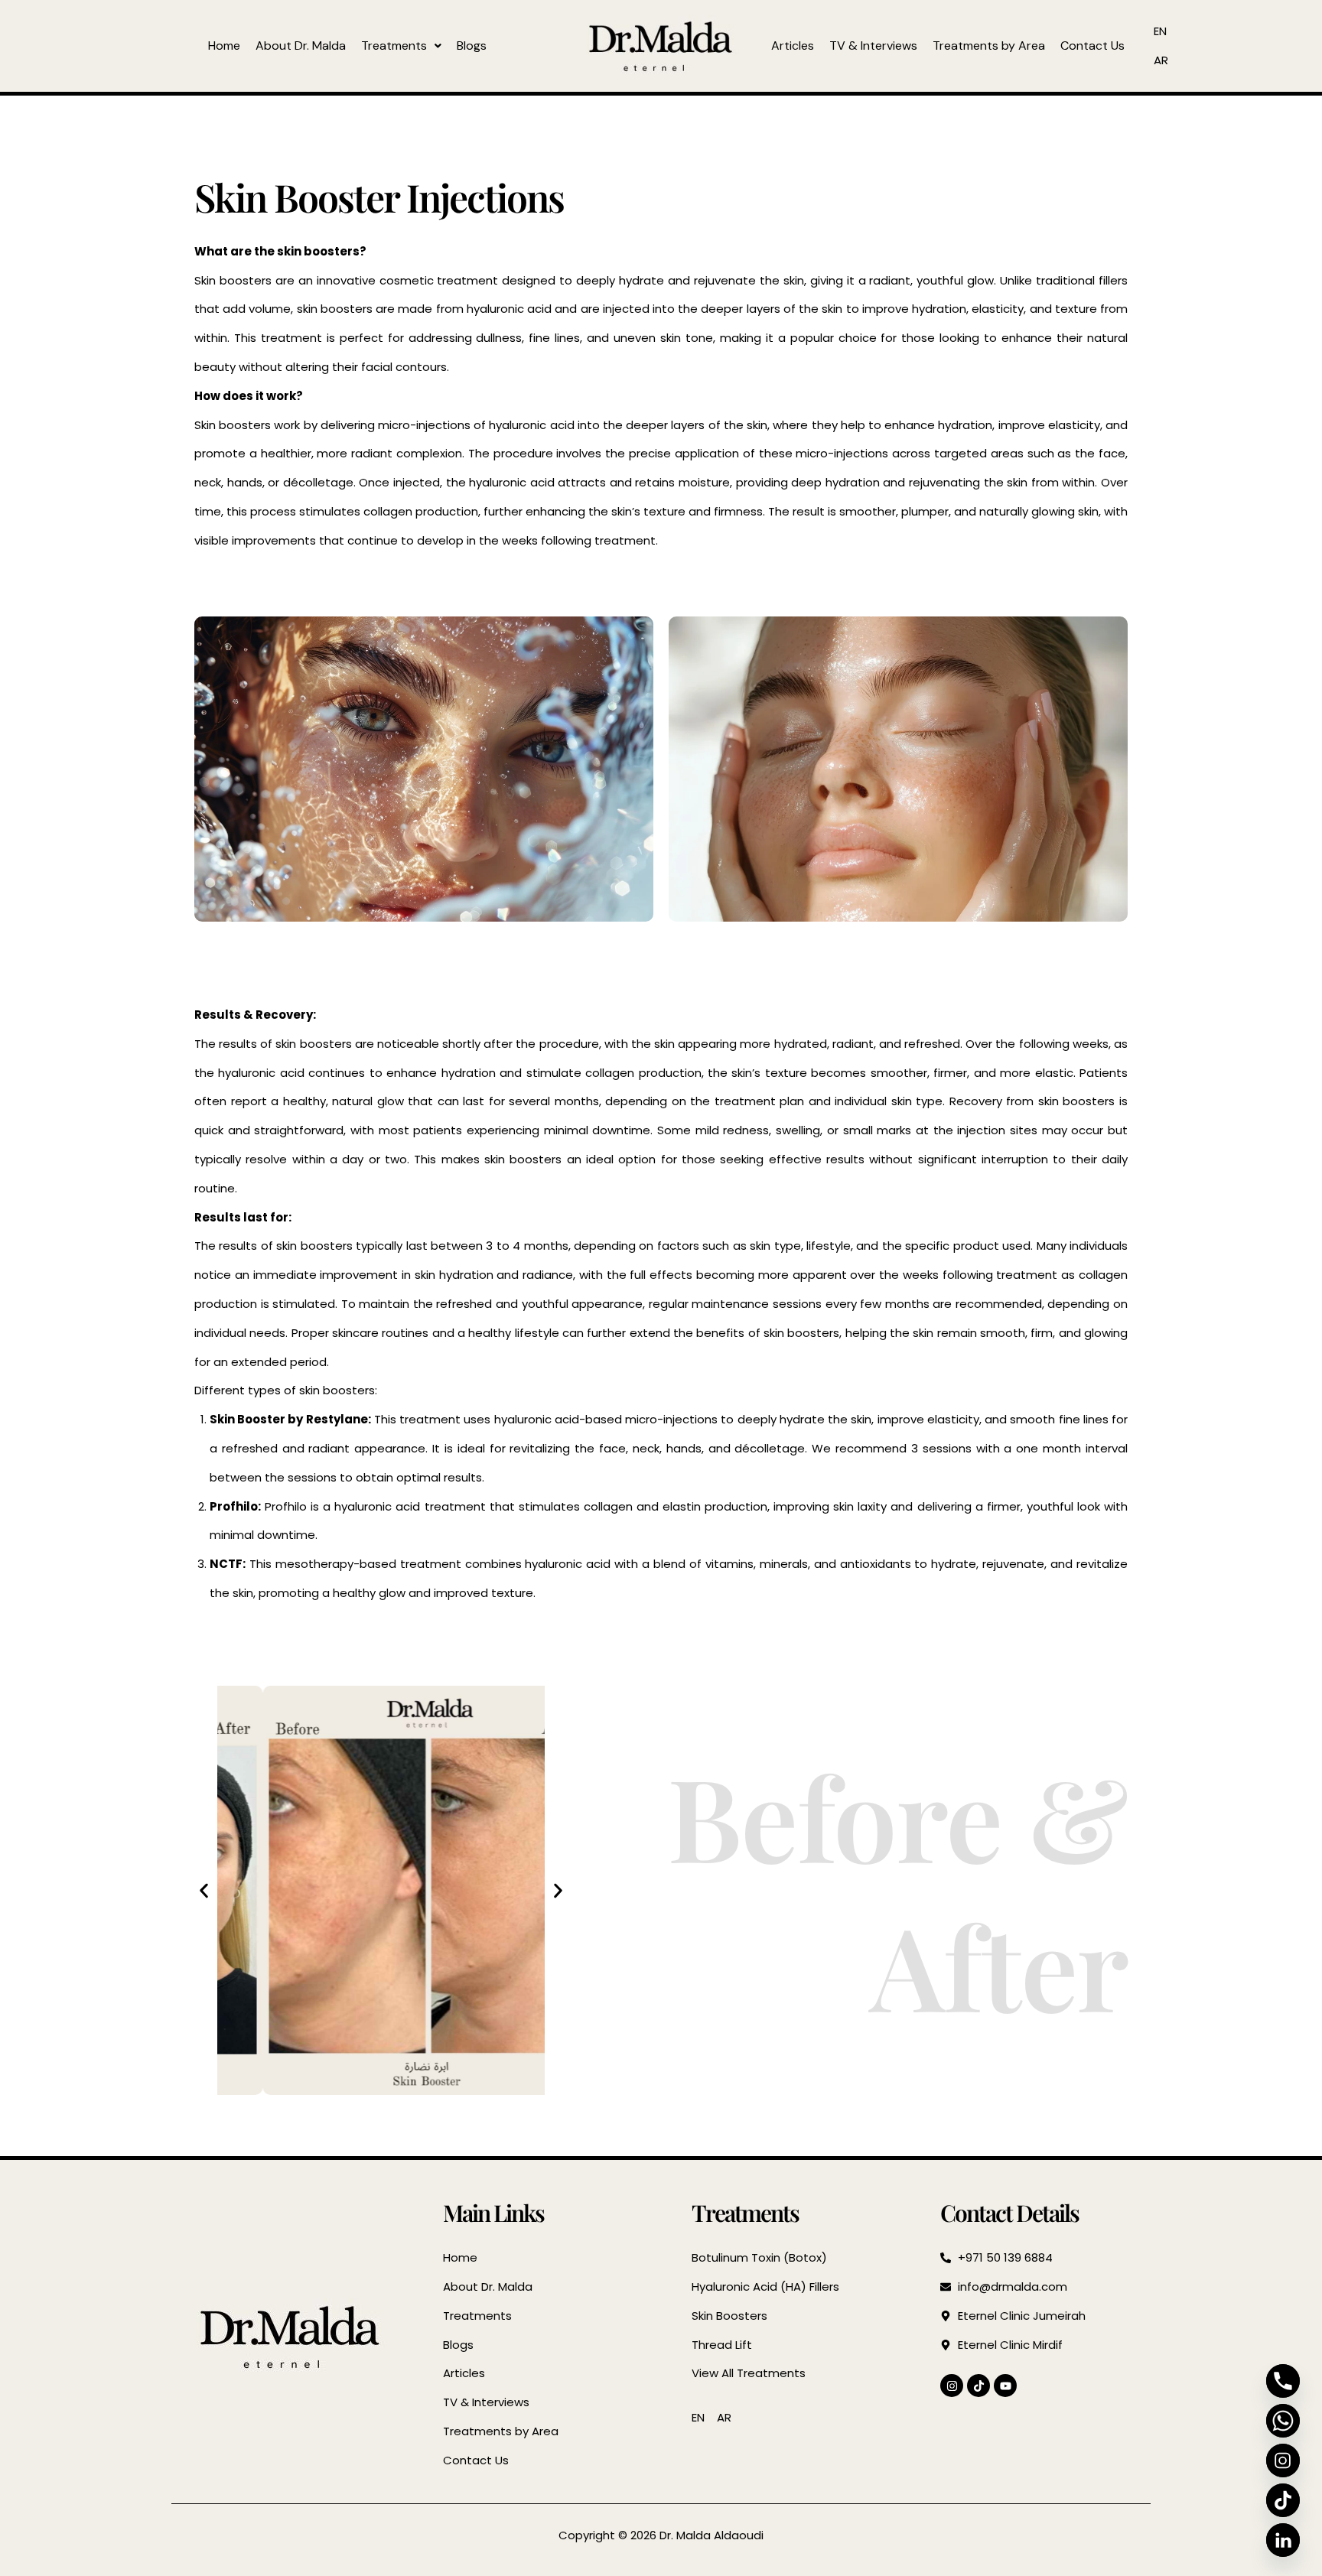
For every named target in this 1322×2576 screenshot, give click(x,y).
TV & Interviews (873, 46)
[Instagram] (1283, 2461)
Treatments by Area (989, 46)
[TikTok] (1283, 2500)
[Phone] (1283, 2381)
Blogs (472, 46)
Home (224, 46)
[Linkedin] (1283, 2540)
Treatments (394, 46)
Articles (793, 46)
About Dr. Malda (301, 46)
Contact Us (1092, 46)
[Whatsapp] (1283, 2421)
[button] (401, 46)
